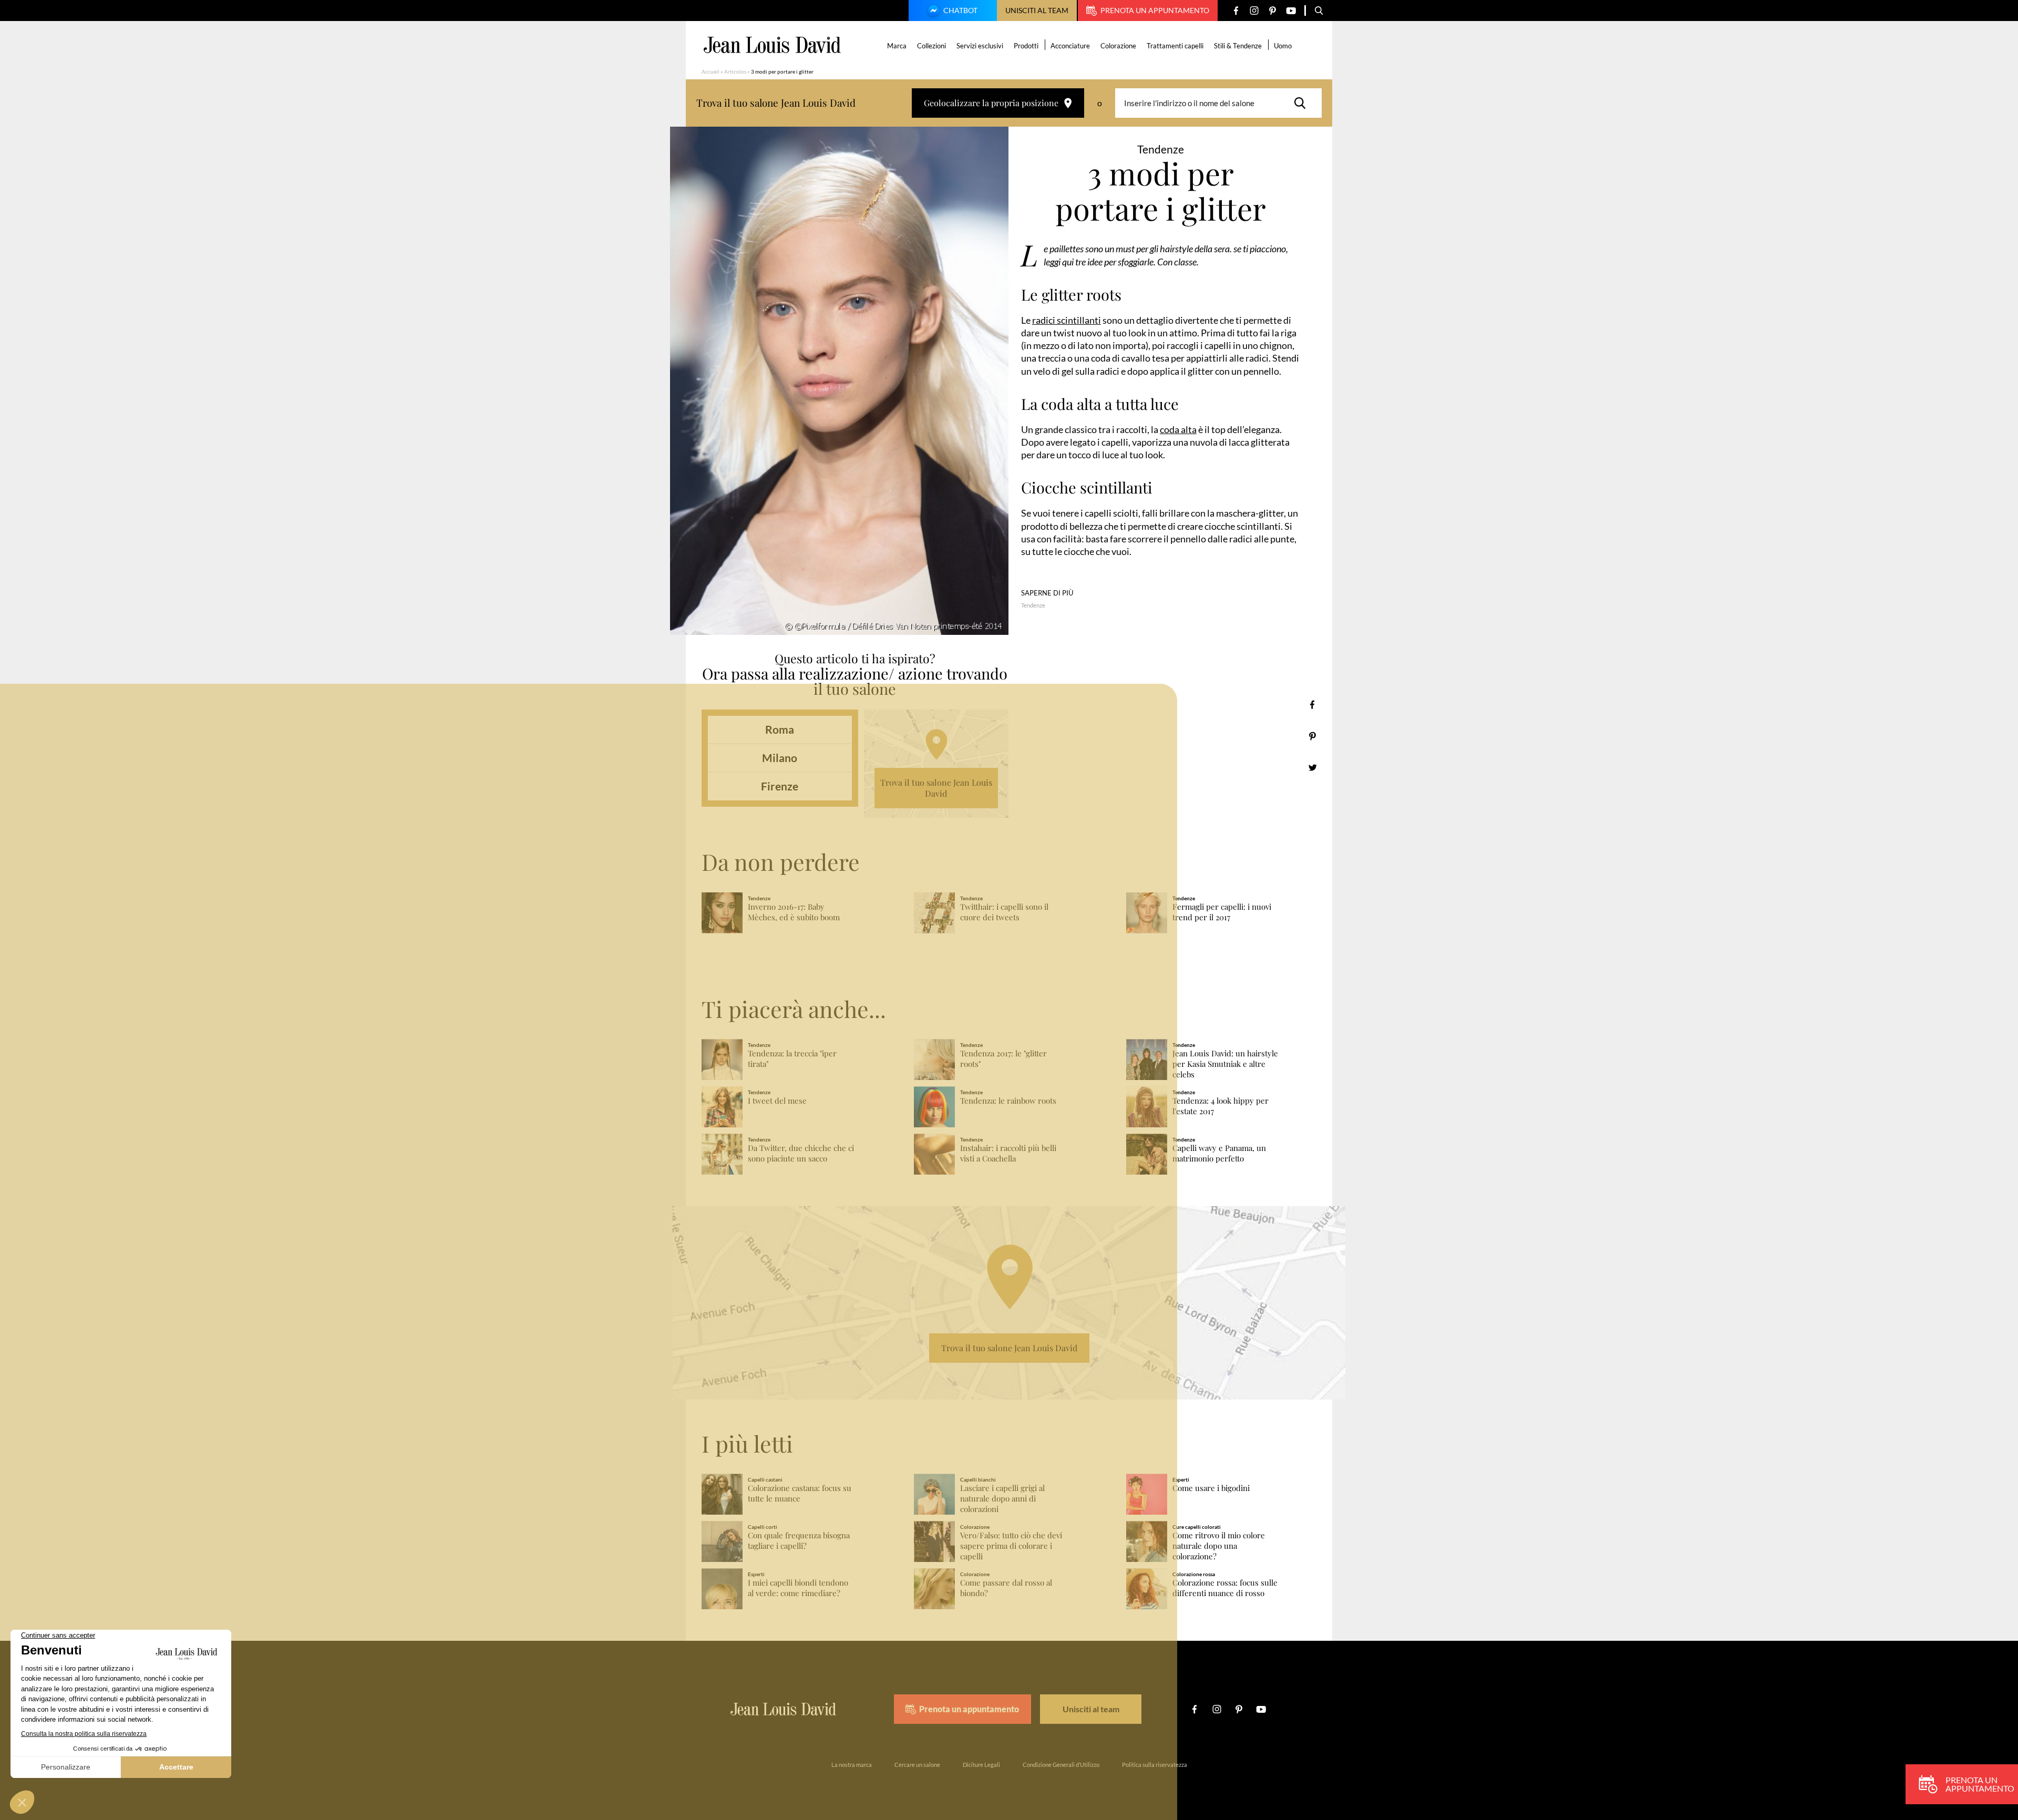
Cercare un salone (917, 1765)
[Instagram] (1254, 11)
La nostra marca (852, 1765)
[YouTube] (1291, 11)
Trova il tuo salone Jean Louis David (936, 788)
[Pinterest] (1273, 11)
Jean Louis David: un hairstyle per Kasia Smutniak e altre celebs (1225, 1064)
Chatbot (960, 10)
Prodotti (1026, 46)
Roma (780, 729)
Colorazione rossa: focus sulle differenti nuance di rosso (1225, 1588)
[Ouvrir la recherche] (1319, 11)
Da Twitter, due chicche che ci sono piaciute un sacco (801, 1153)
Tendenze (1033, 605)
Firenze (780, 786)
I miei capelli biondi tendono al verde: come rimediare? (798, 1588)
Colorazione (1118, 46)
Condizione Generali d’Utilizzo (1061, 1765)
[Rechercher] (1303, 103)
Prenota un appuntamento (1155, 10)
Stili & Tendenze (1238, 46)
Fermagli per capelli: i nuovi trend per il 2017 (1222, 912)
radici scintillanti (1067, 320)
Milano (780, 758)
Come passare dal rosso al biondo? (1006, 1588)
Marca (897, 46)
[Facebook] (1236, 11)
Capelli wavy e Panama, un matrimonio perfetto (1219, 1153)
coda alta (1178, 429)
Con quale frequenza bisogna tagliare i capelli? (799, 1541)
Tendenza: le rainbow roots (1008, 1101)
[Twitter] (1312, 768)
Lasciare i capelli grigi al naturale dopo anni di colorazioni (1002, 1499)
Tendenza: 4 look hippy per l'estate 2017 (1221, 1106)
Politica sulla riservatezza (1155, 1765)
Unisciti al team (1037, 10)
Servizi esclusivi (980, 46)
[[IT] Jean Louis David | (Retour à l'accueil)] (772, 45)
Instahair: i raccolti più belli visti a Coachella (1008, 1153)
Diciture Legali (981, 1765)
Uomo (1283, 46)
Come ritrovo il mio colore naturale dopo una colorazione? (1219, 1546)
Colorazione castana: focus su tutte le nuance (800, 1493)
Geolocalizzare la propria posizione (991, 103)
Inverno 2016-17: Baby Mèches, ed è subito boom (794, 912)
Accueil (711, 71)
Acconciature (1070, 46)
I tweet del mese (777, 1101)
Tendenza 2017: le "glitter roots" (1003, 1059)
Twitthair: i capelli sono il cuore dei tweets (1004, 912)
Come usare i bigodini (1211, 1488)
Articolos (735, 71)
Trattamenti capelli (1175, 46)
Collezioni (931, 46)
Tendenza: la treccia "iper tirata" (792, 1059)
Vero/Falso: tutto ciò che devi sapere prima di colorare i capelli (1011, 1546)
